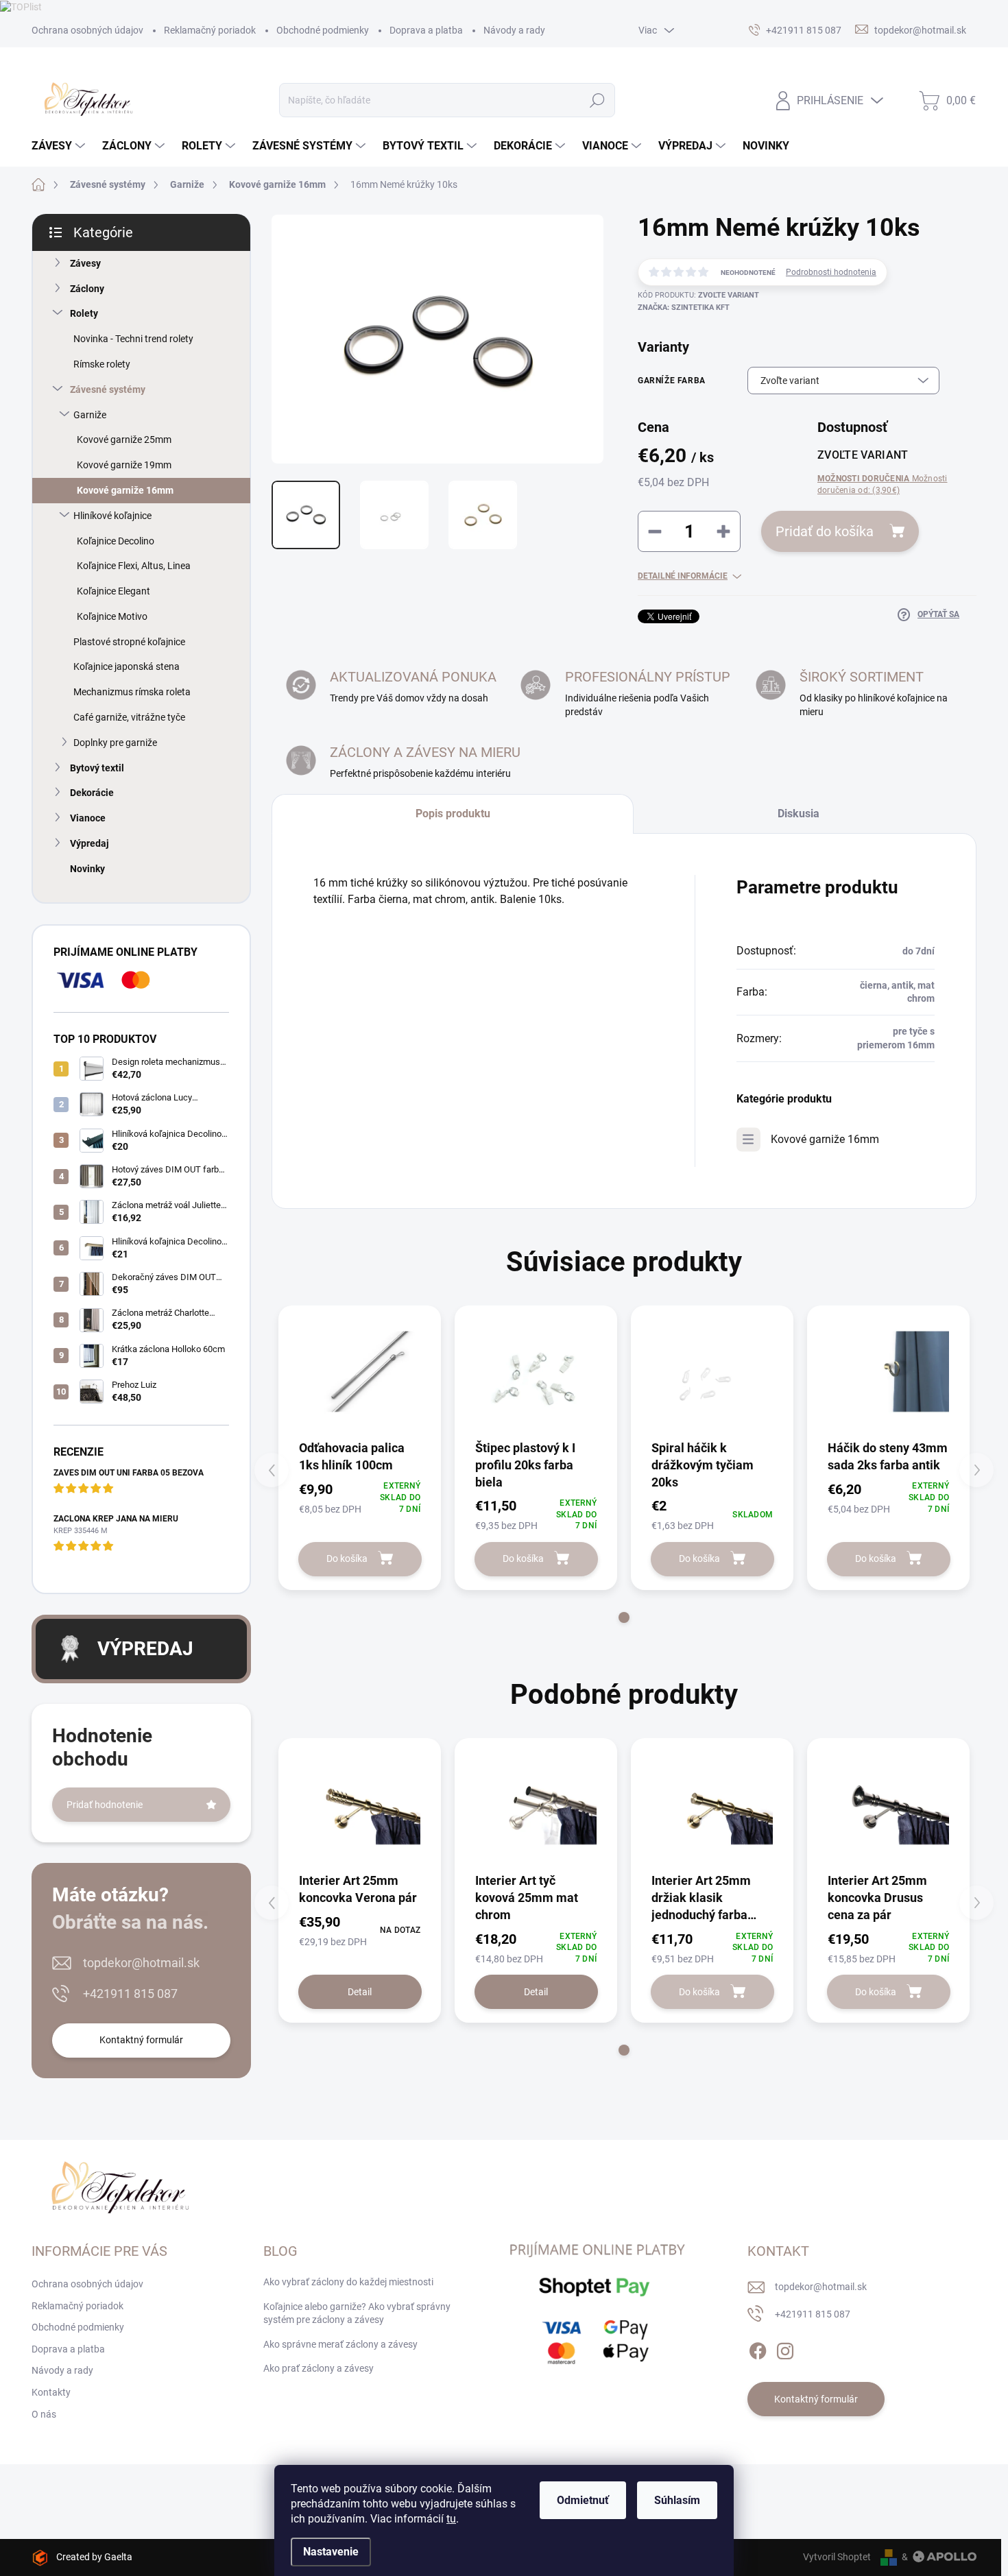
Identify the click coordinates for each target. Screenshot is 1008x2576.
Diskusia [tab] (799, 814)
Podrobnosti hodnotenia (831, 272)
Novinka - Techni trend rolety (133, 339)
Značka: (684, 308)
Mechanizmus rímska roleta (132, 692)
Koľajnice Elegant (113, 591)
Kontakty (51, 2392)
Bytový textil (97, 768)
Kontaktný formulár (141, 2040)
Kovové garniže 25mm (124, 440)
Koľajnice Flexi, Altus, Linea (134, 566)
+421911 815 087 (130, 1994)
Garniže (90, 415)
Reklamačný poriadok (210, 30)
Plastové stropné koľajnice (129, 642)
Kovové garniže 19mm (124, 465)
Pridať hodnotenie (105, 1805)
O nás (44, 2414)
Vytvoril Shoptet (837, 2557)
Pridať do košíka (825, 531)
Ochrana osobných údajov (87, 30)
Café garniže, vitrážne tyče (129, 717)
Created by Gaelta (94, 2557)
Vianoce (88, 818)
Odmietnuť (583, 2500)
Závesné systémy (108, 389)
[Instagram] (785, 2348)
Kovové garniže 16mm (125, 490)
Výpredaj (89, 843)
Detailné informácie (683, 576)
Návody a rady (514, 30)
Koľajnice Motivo (112, 616)
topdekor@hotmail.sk (141, 1963)
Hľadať (597, 100)
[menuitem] (60, 146)
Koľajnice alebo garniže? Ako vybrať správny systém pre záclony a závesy (357, 2313)
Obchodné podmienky (323, 30)
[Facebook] (758, 2348)
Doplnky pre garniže (115, 743)
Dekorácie (92, 793)
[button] (624, 1617)
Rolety (84, 313)
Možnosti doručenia (883, 484)
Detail (360, 1992)
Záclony (87, 289)
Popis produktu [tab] (453, 814)
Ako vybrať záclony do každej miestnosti (348, 2282)
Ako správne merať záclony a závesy (340, 2344)
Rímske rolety (102, 364)
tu (451, 2519)
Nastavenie (331, 2552)
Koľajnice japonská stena (127, 666)
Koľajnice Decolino (116, 541)
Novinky (87, 869)
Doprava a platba (426, 30)
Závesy (85, 263)
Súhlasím (677, 2500)
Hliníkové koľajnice (112, 516)
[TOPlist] (21, 6)
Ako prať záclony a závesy (319, 2368)
